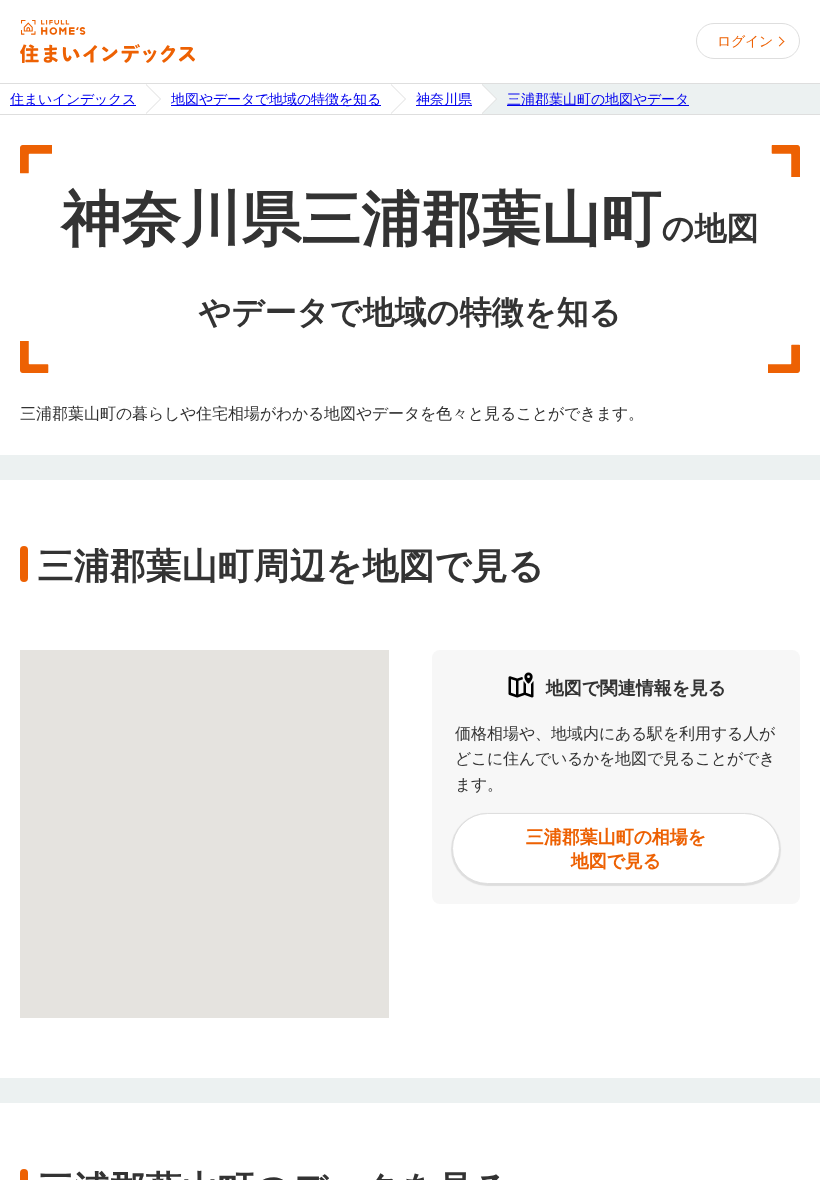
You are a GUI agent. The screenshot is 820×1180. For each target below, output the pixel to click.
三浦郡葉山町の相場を (616, 848)
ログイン (745, 41)
